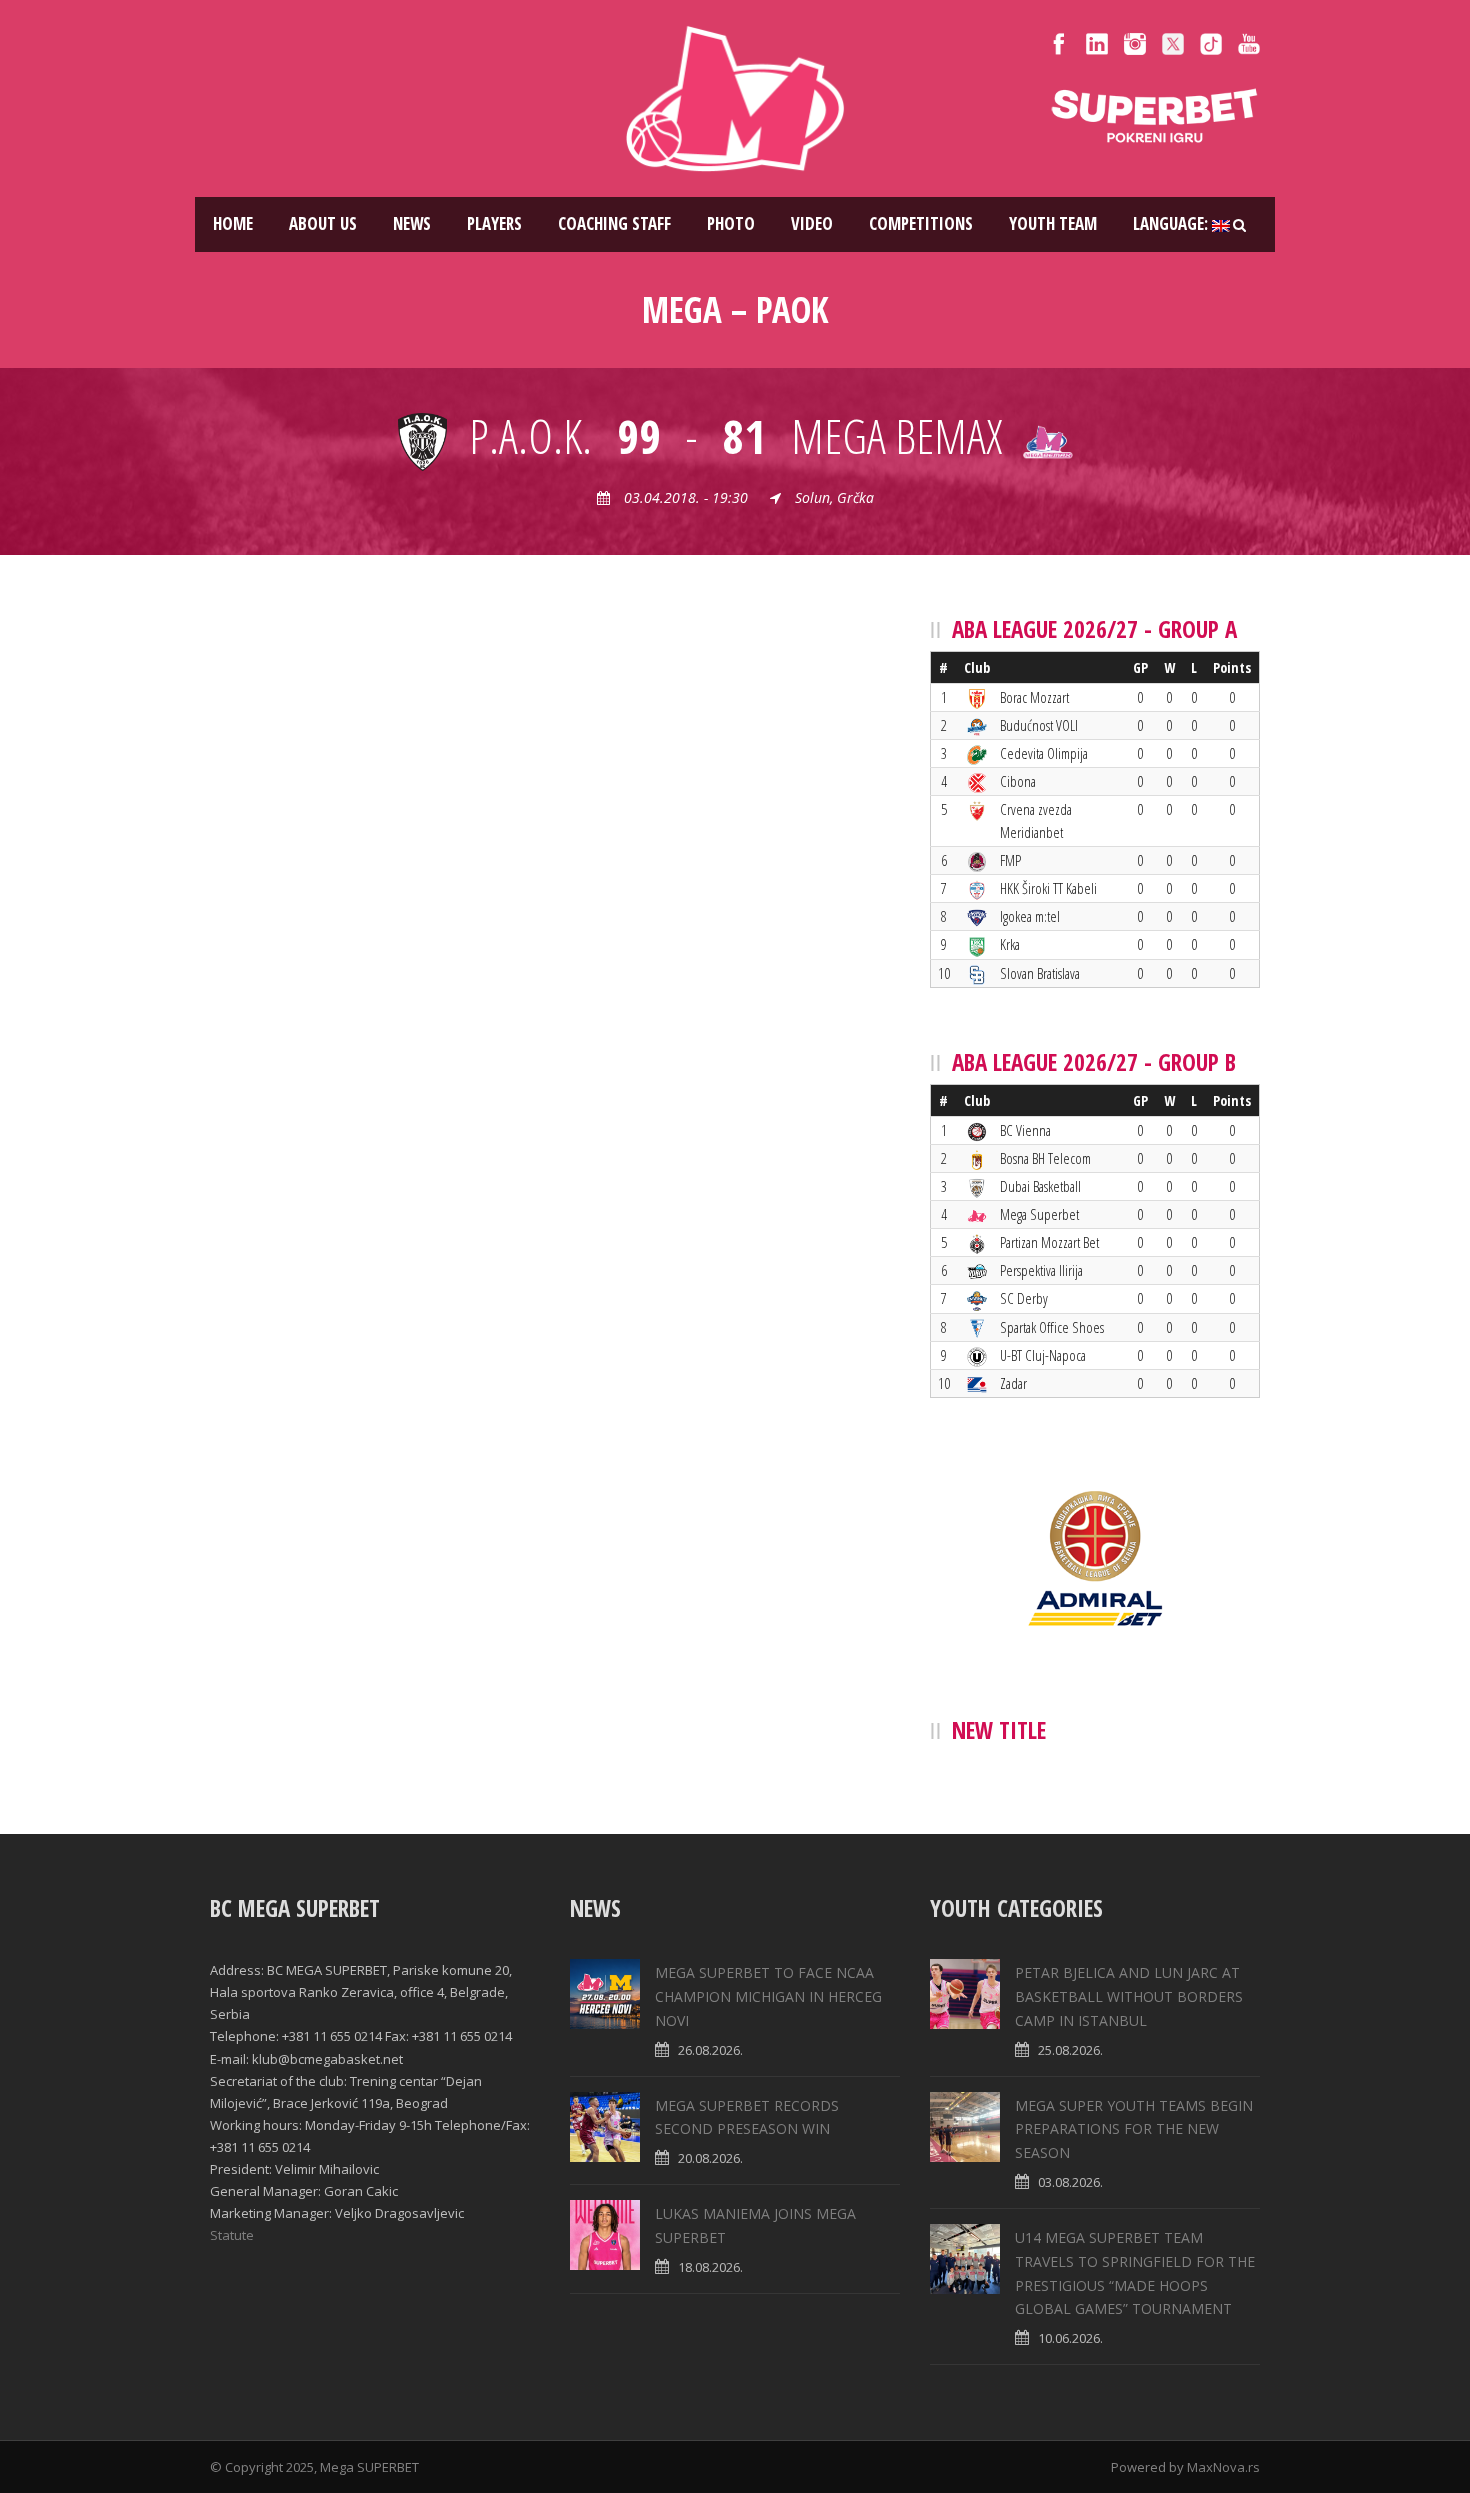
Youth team (1053, 223)
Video (812, 223)
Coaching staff (614, 223)
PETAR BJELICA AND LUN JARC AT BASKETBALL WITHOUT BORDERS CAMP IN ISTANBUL (1129, 1996)
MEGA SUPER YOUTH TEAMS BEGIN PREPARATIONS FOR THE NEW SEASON (1134, 2129)
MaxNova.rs (1223, 2467)
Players (494, 223)
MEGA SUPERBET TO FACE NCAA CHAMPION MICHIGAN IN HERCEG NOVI (768, 1996)
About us (323, 223)
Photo (731, 223)
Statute (232, 2235)
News (412, 223)
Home (233, 223)
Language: (1172, 223)
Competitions (921, 223)
